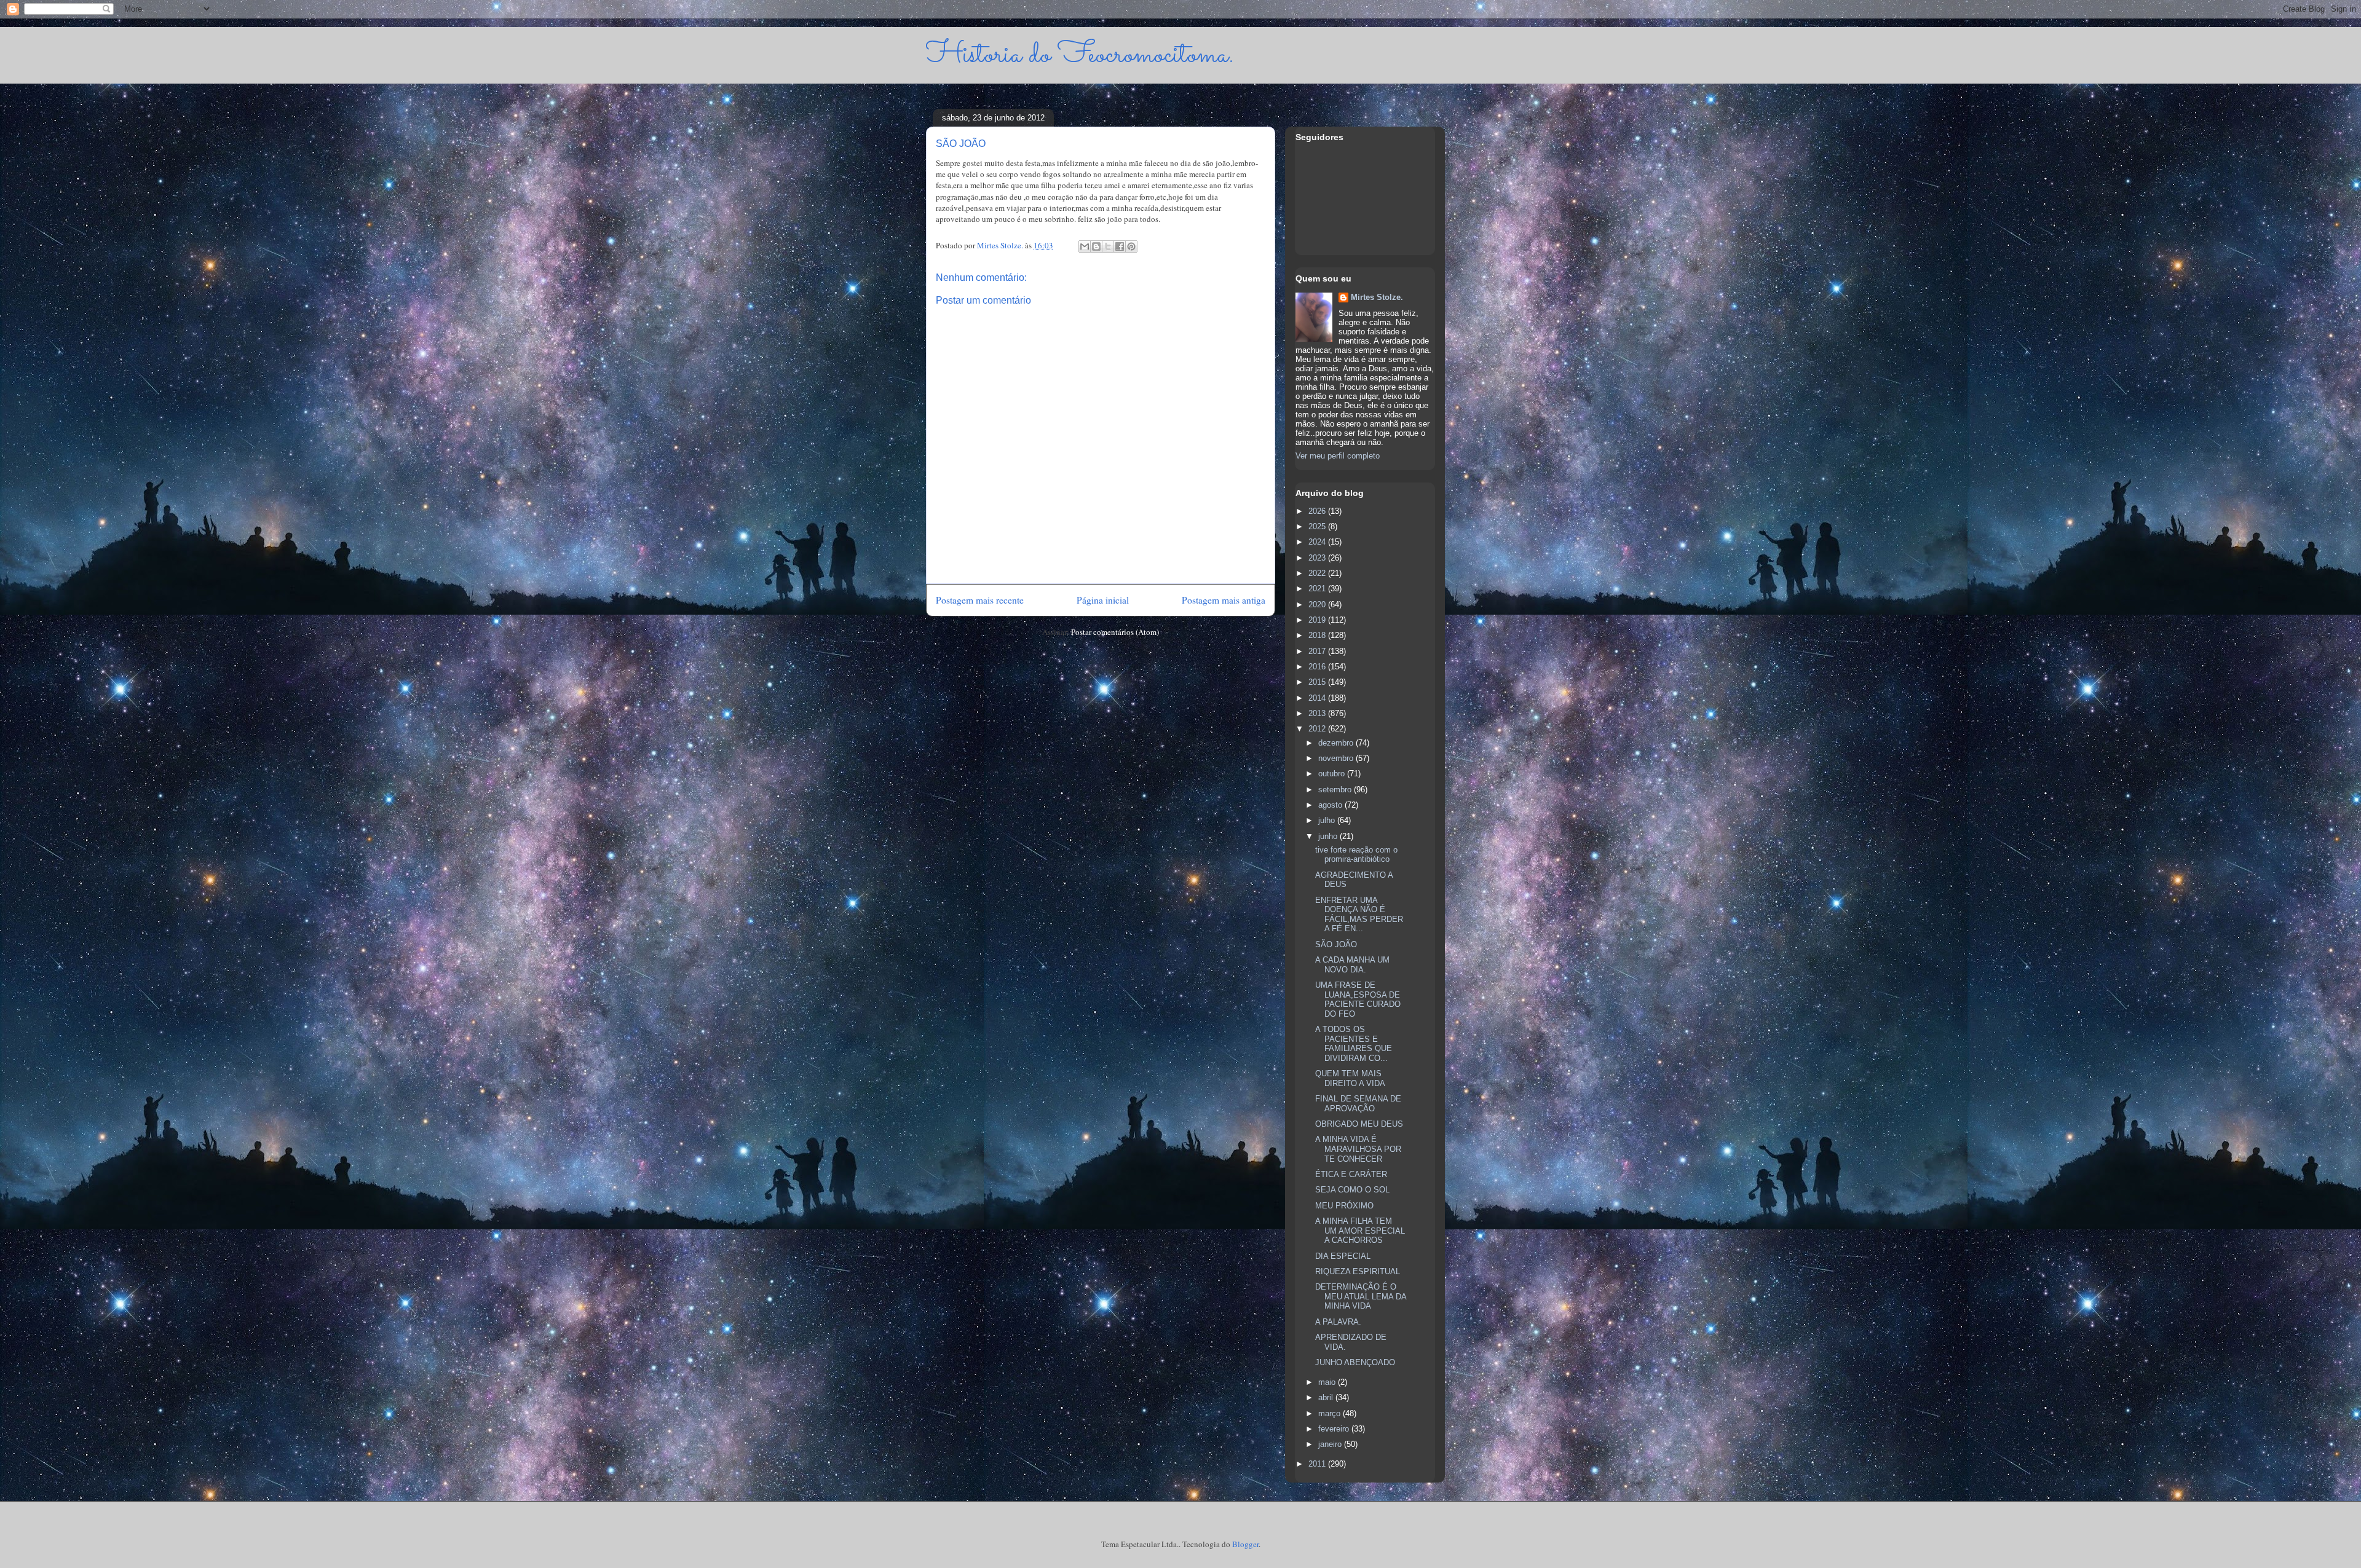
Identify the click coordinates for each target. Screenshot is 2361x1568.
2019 (1318, 620)
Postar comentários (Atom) (1115, 632)
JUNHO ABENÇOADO (1355, 1362)
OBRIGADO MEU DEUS (1359, 1124)
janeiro (1331, 1444)
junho (1329, 836)
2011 (1318, 1464)
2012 (1318, 729)
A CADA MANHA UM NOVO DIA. (1352, 965)
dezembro (1337, 743)
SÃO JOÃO (1336, 944)
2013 (1318, 713)
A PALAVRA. (1338, 1322)
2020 (1318, 605)
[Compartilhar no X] (1108, 246)
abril (1327, 1397)
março (1331, 1413)
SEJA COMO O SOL (1352, 1190)
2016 (1318, 667)
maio (1328, 1382)
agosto (1331, 805)
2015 (1318, 682)
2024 (1318, 542)
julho (1328, 820)
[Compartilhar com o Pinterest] (1131, 246)
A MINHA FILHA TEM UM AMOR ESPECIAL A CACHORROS (1360, 1231)
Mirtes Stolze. (1377, 297)
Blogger (1245, 1544)
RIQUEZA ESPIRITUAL (1358, 1271)
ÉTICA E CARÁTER (1351, 1174)
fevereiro (1335, 1429)
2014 (1318, 698)
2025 (1318, 526)
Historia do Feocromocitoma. (1080, 55)
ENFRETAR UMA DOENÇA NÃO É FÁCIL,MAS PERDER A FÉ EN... (1359, 915)
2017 (1318, 651)
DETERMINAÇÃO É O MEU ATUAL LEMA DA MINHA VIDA (1361, 1296)
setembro (1336, 790)
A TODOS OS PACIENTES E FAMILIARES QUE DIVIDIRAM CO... (1354, 1044)
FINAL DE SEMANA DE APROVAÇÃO (1358, 1104)
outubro (1333, 774)
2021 (1318, 589)
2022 (1318, 573)
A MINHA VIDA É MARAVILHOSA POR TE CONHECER (1358, 1149)
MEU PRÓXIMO (1344, 1206)
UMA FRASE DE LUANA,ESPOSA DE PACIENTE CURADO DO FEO (1358, 999)
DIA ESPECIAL (1343, 1256)
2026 (1318, 511)
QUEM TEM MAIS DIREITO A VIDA (1350, 1078)
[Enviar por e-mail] (1085, 246)
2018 (1318, 635)
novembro (1337, 758)
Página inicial (1103, 600)
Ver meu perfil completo (1338, 456)
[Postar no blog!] (1096, 246)
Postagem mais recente (980, 600)
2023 (1318, 558)
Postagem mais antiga (1224, 600)
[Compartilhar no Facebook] (1120, 246)
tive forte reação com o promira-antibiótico (1356, 855)
